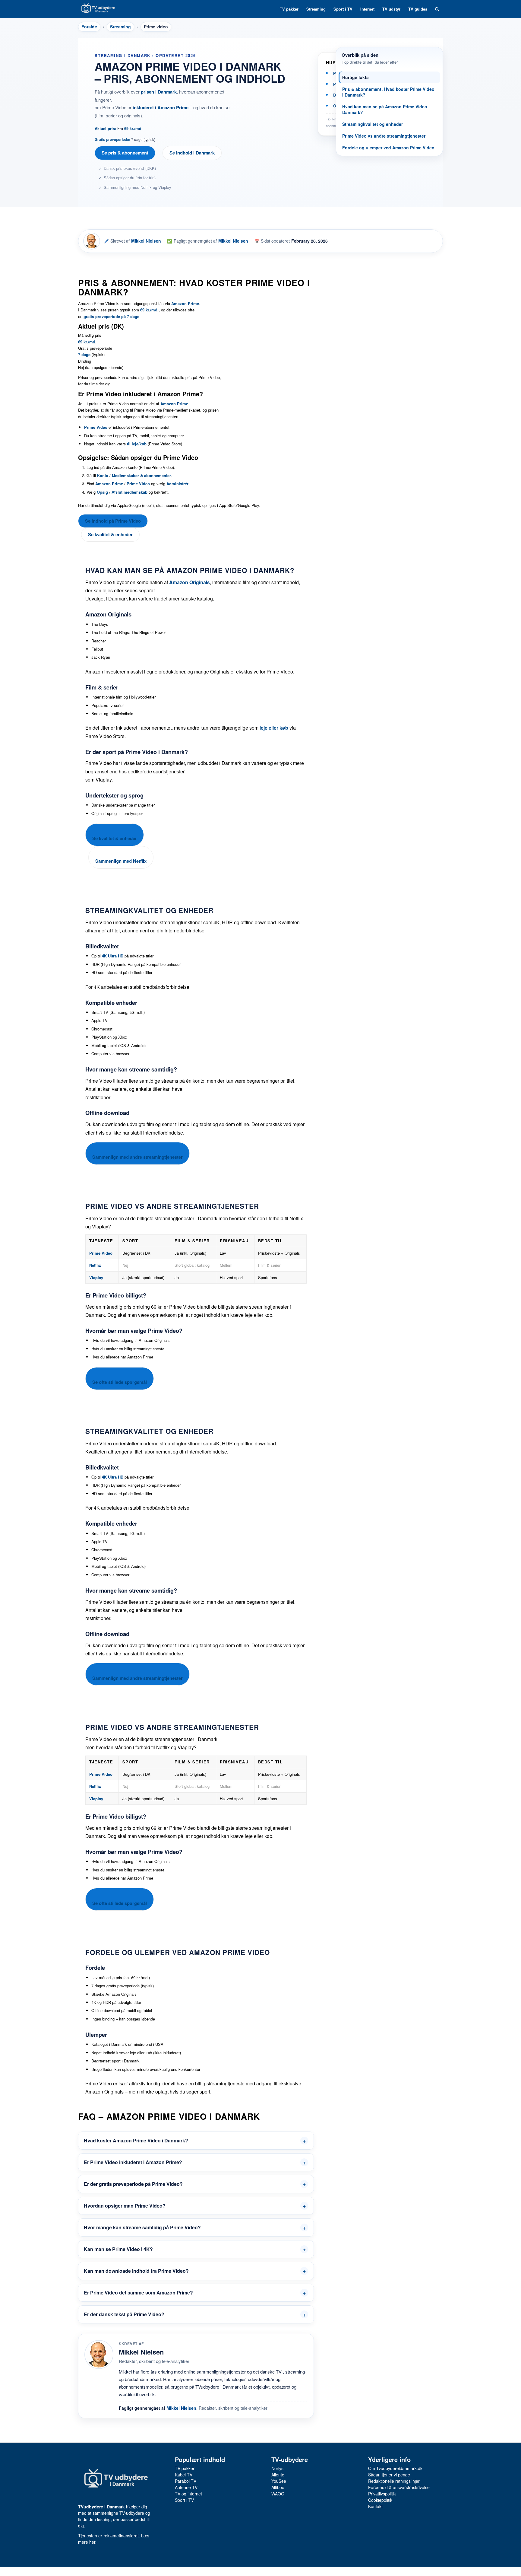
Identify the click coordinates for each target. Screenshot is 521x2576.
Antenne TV (186, 2487)
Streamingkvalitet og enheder (373, 124)
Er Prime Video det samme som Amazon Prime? (138, 2293)
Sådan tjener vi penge (389, 2475)
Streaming (120, 27)
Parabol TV (186, 2481)
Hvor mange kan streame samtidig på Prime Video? (142, 2227)
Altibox (278, 2487)
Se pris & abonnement (125, 153)
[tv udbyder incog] (98, 9)
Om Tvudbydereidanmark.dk (395, 2468)
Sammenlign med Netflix (121, 861)
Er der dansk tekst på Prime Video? (124, 2314)
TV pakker (185, 2468)
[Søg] (437, 9)
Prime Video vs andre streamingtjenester (384, 136)
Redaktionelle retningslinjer (394, 2481)
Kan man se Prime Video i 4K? (118, 2249)
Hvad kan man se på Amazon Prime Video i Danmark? (386, 109)
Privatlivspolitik (382, 2494)
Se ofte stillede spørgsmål (120, 1382)
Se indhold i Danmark (192, 153)
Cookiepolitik (380, 2500)
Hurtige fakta (355, 77)
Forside (89, 27)
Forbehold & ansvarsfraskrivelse (399, 2487)
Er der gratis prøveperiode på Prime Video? (133, 2184)
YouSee (279, 2481)
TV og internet (188, 2494)
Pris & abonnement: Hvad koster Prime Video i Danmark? (388, 92)
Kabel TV (184, 2475)
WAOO (278, 2494)
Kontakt (375, 2506)
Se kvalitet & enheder (110, 534)
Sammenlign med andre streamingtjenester (137, 1157)
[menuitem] (289, 9)
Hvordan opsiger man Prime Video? (125, 2206)
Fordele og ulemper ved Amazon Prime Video (388, 148)
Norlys (277, 2468)
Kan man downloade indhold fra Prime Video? (136, 2271)
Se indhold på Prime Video (113, 521)
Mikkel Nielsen (146, 241)
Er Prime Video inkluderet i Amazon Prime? (133, 2162)
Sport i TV (184, 2500)
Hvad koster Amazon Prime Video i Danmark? (136, 2140)
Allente (278, 2475)
